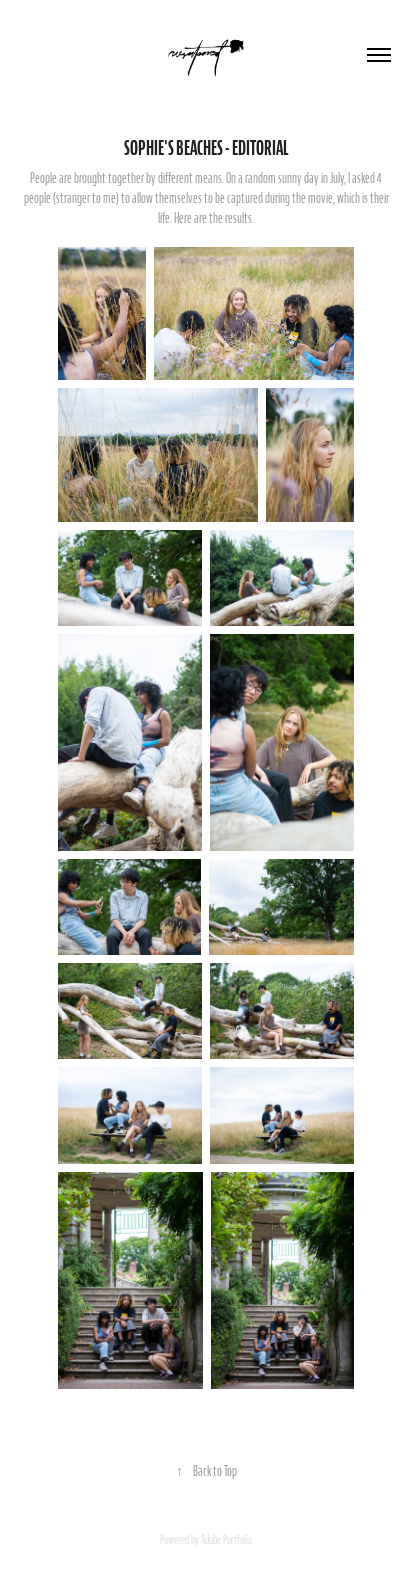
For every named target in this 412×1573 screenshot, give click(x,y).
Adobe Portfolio (226, 1540)
